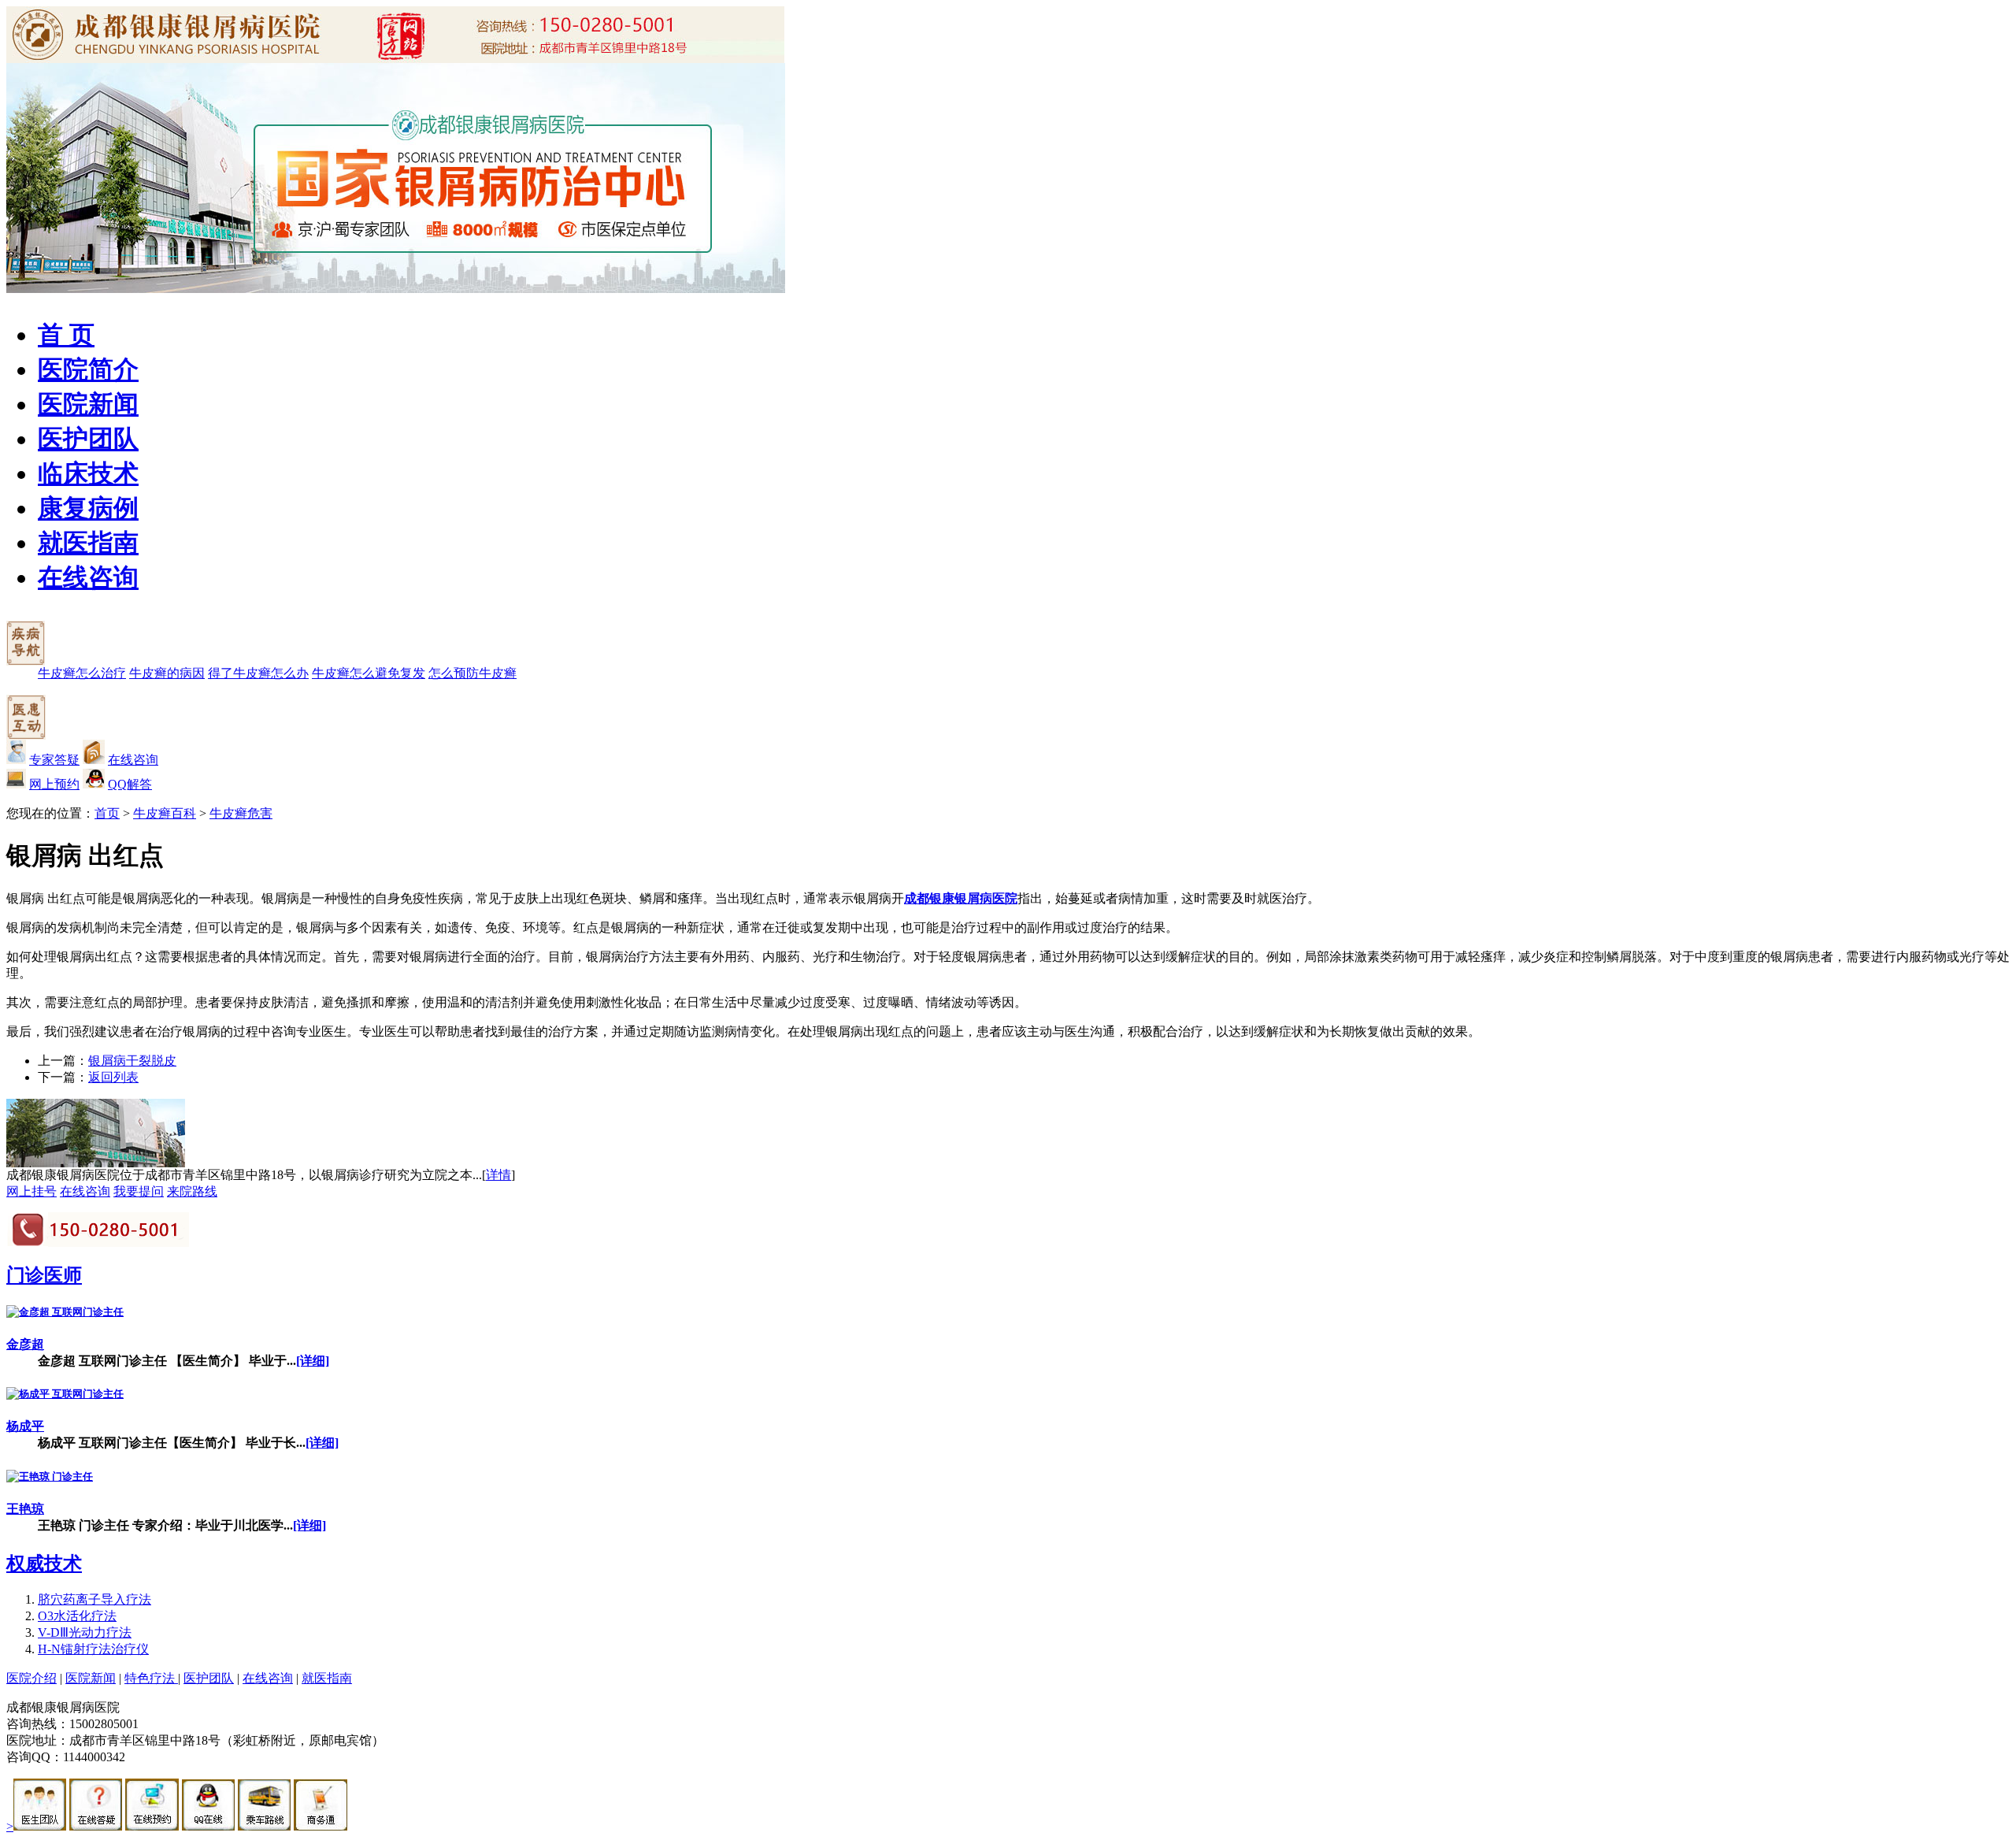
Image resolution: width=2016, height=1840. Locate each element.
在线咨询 (88, 577)
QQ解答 (130, 784)
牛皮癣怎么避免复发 (369, 673)
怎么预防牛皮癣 (472, 673)
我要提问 (139, 1191)
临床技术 (88, 473)
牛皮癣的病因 (167, 673)
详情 (498, 1175)
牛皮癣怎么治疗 (82, 673)
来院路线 (192, 1191)
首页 (107, 813)
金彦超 (25, 1344)
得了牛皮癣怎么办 (258, 673)
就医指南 (88, 543)
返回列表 (113, 1077)
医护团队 (88, 439)
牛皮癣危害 (241, 813)
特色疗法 (151, 1678)
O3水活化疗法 (77, 1616)
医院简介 (88, 369)
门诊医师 (44, 1275)
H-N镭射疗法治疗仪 (93, 1649)
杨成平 (25, 1426)
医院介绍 (31, 1678)
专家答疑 (54, 760)
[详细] (313, 1361)
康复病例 (88, 508)
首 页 (66, 335)
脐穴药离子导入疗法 (94, 1599)
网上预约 (54, 784)
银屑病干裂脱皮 (132, 1061)
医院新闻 (88, 404)
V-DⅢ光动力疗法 (85, 1632)
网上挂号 (31, 1191)
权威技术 (44, 1564)
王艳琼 (25, 1509)
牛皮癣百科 (165, 813)
